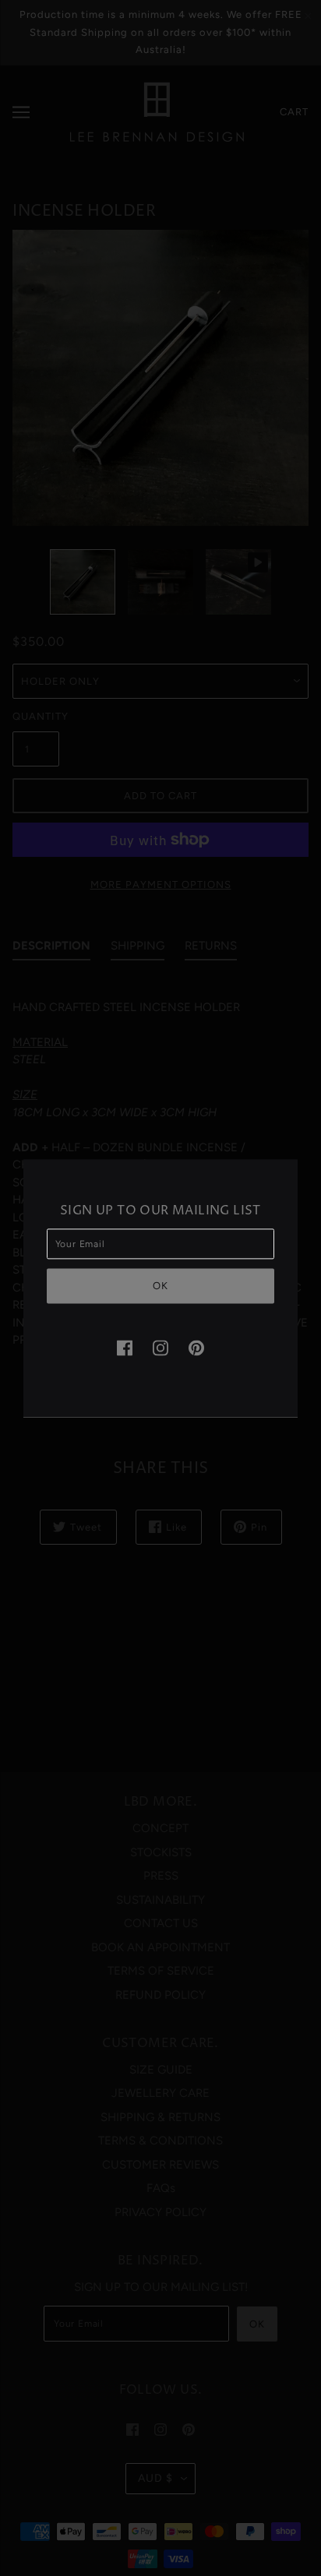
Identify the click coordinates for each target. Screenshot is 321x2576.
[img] (125, 1348)
